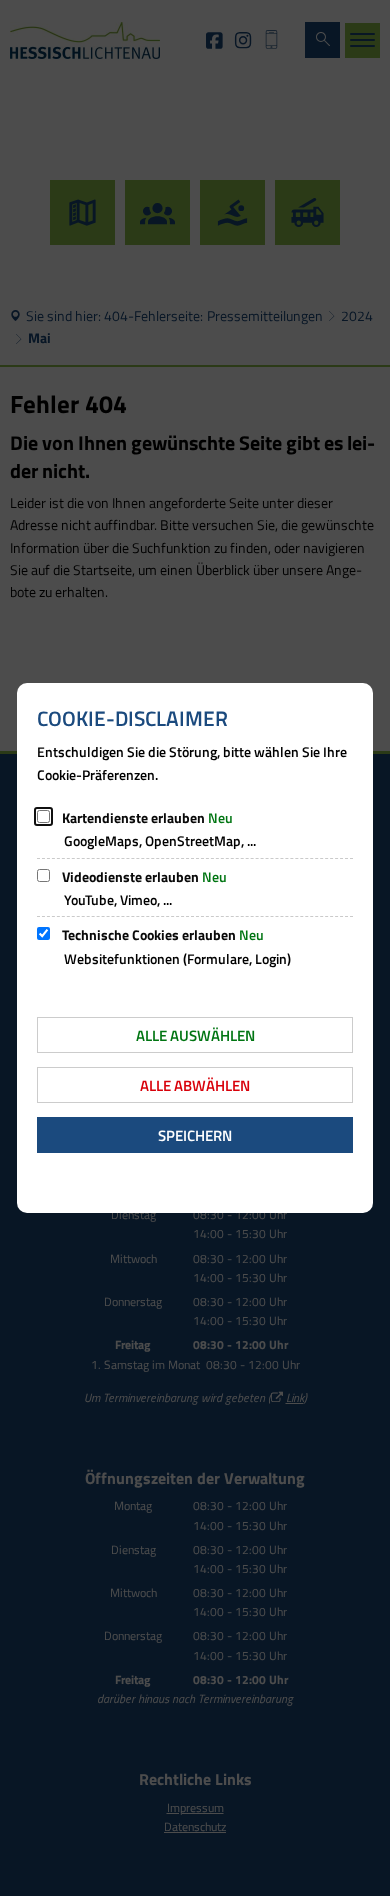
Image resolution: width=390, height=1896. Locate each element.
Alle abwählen (195, 1085)
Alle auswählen (195, 1035)
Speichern (195, 1135)
